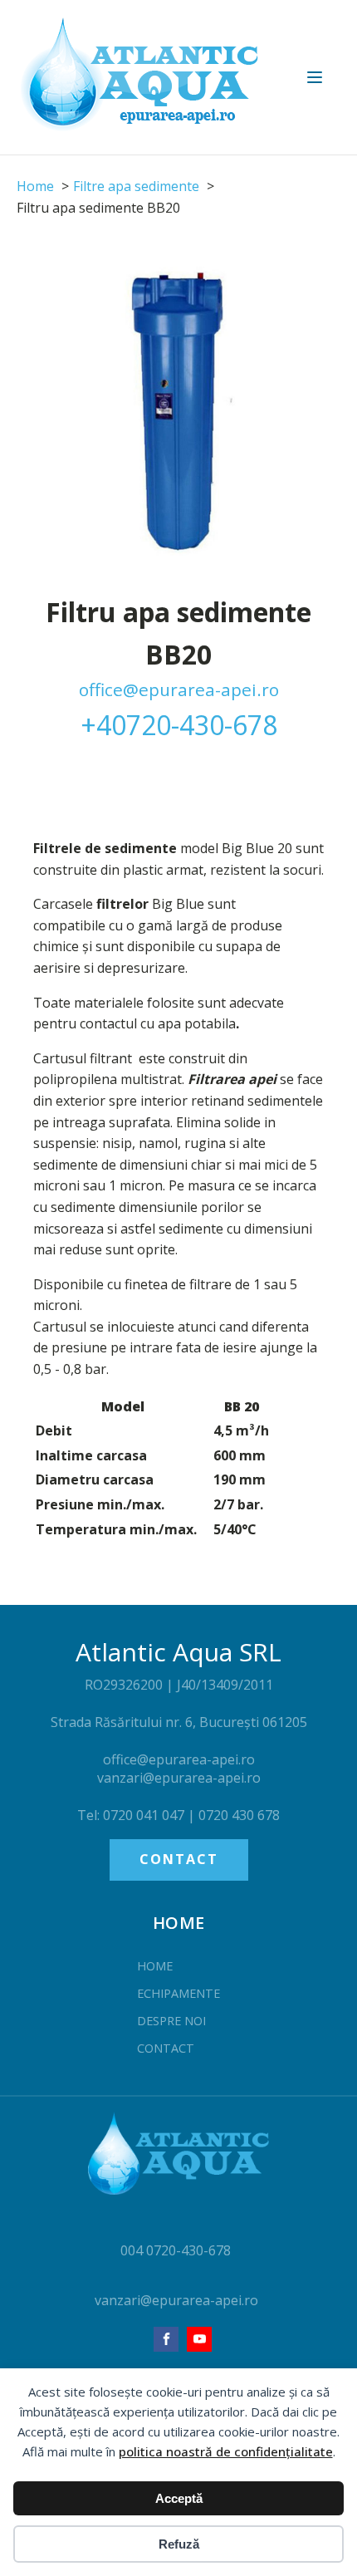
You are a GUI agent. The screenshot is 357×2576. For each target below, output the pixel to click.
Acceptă (179, 2498)
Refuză (179, 2544)
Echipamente (178, 1993)
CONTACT (179, 1859)
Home (155, 1966)
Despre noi (171, 2021)
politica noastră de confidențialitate (226, 2451)
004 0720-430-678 (176, 2250)
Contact (166, 2048)
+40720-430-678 (179, 725)
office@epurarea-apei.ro (179, 689)
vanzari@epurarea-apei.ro (176, 2300)
